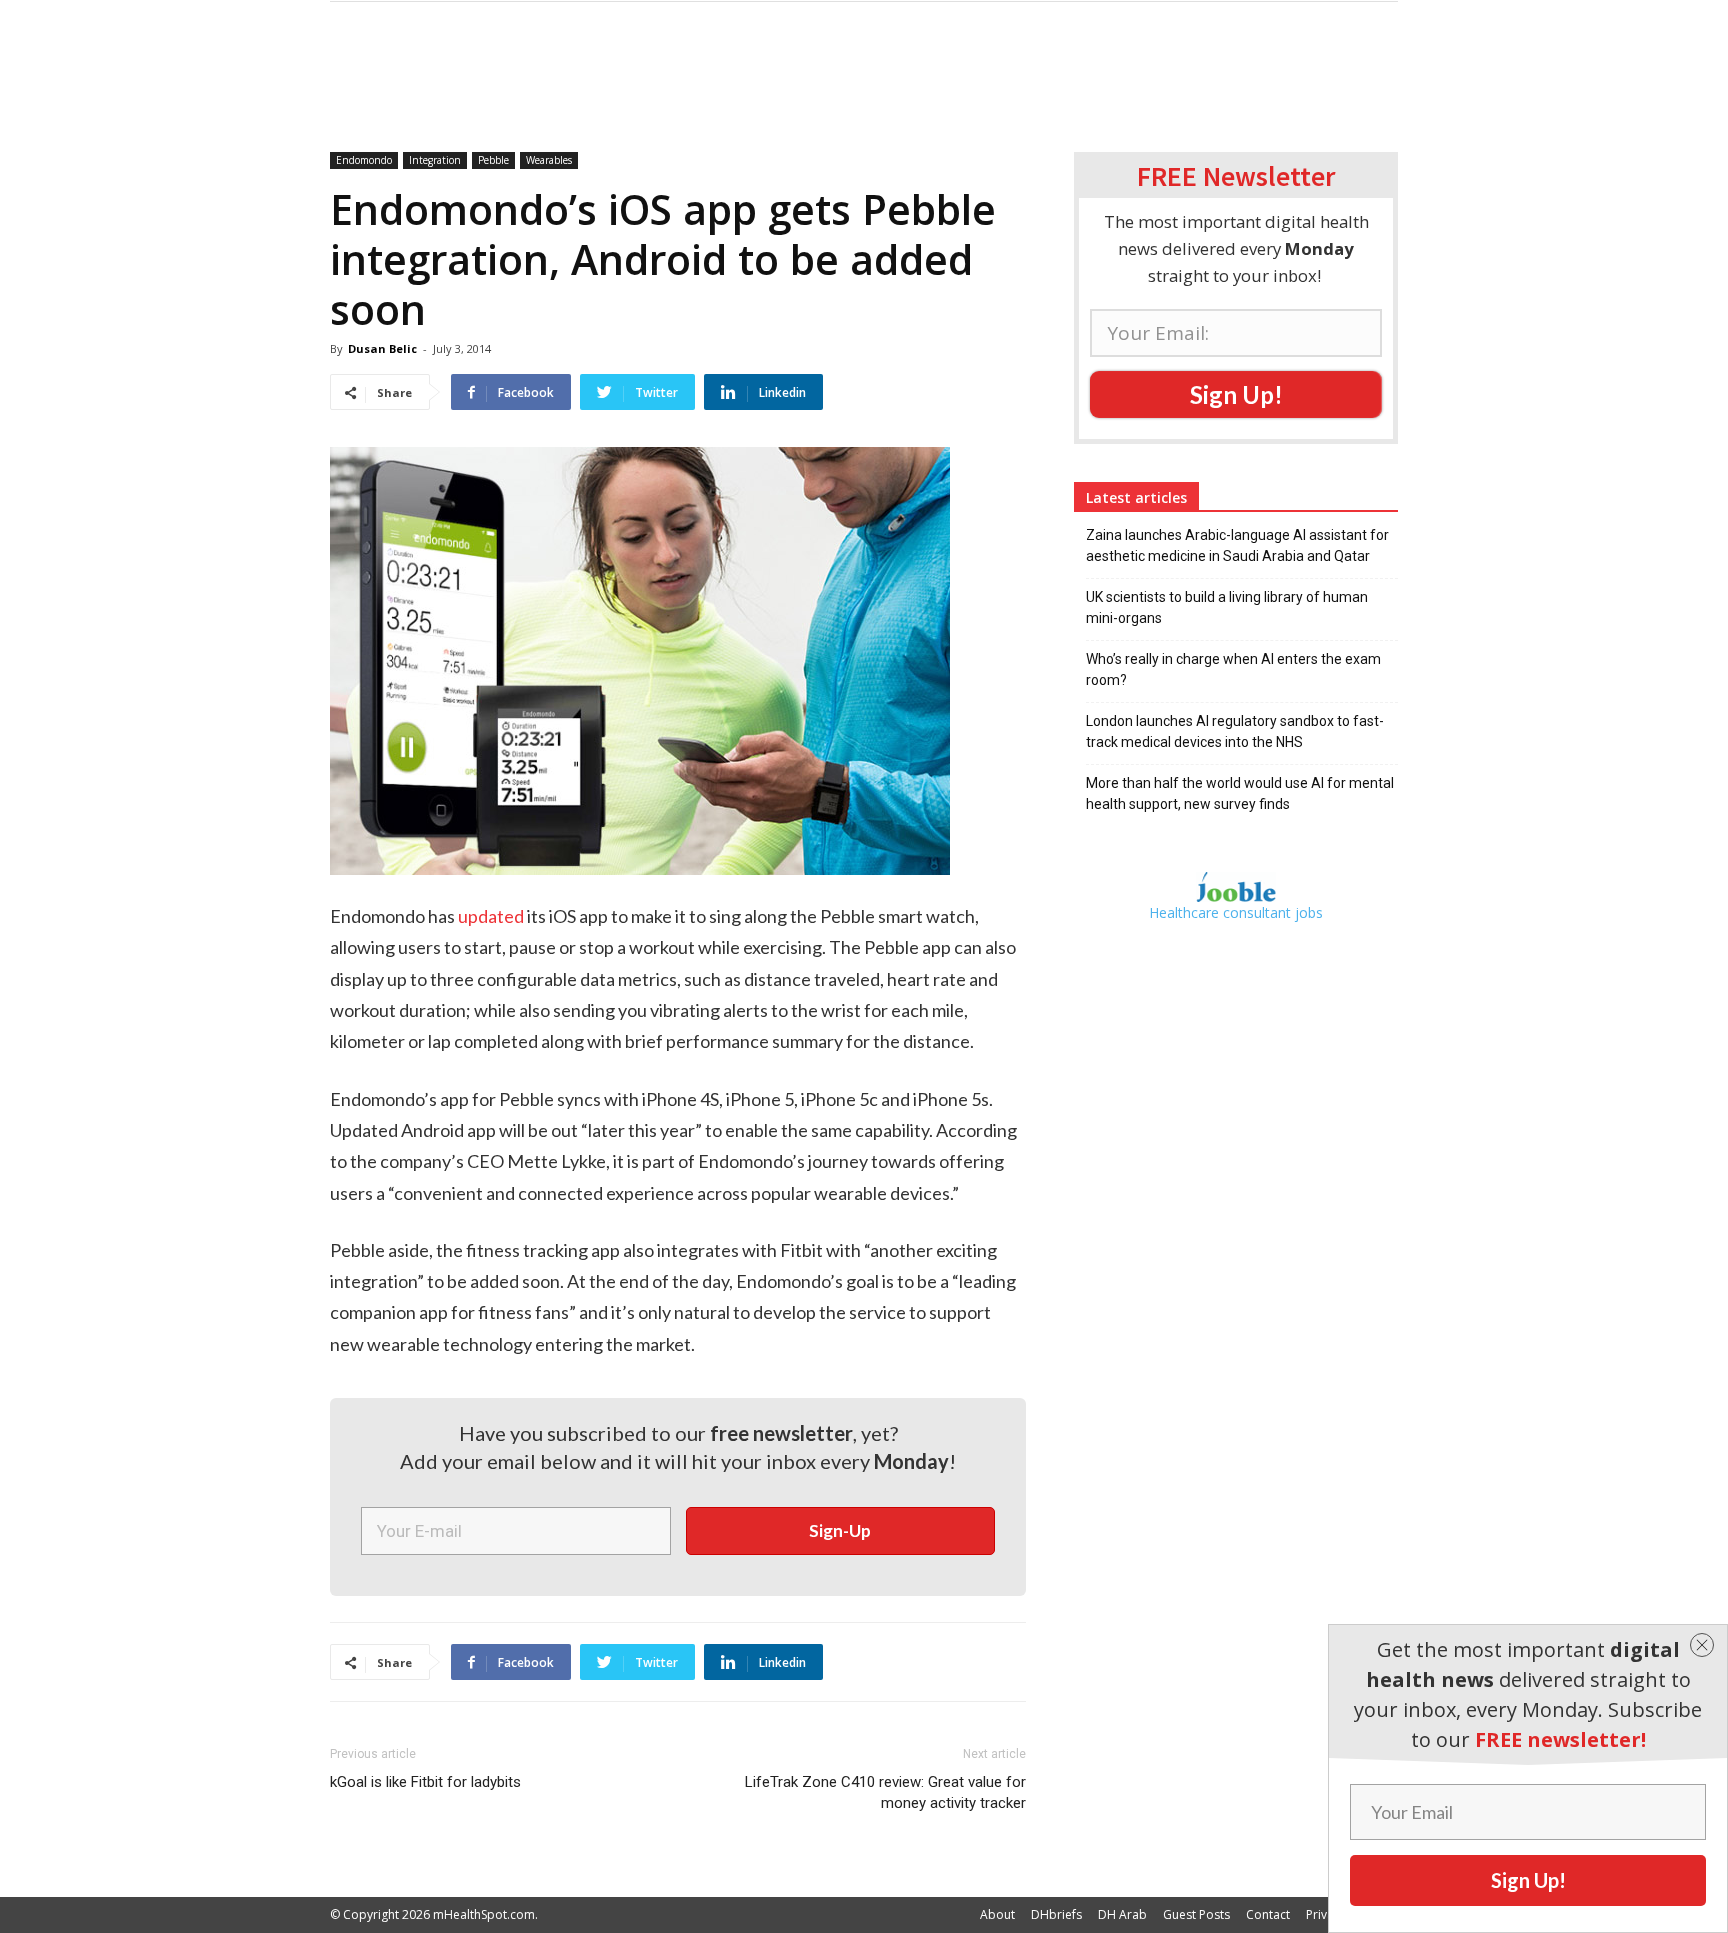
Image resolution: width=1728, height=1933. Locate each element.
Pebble (493, 160)
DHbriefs (1056, 1914)
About (997, 1914)
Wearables (549, 160)
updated (491, 916)
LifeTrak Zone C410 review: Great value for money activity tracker (885, 1792)
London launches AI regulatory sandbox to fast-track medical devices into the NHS (1235, 731)
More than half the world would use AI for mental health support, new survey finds (1240, 793)
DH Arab (1122, 1914)
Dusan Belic (382, 348)
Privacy (1326, 1914)
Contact (1268, 1914)
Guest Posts (1196, 1914)
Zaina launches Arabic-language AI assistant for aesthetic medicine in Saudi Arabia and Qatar (1237, 545)
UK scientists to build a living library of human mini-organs (1227, 607)
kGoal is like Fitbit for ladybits (425, 1782)
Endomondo (364, 160)
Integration (435, 160)
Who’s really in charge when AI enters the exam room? (1233, 669)
